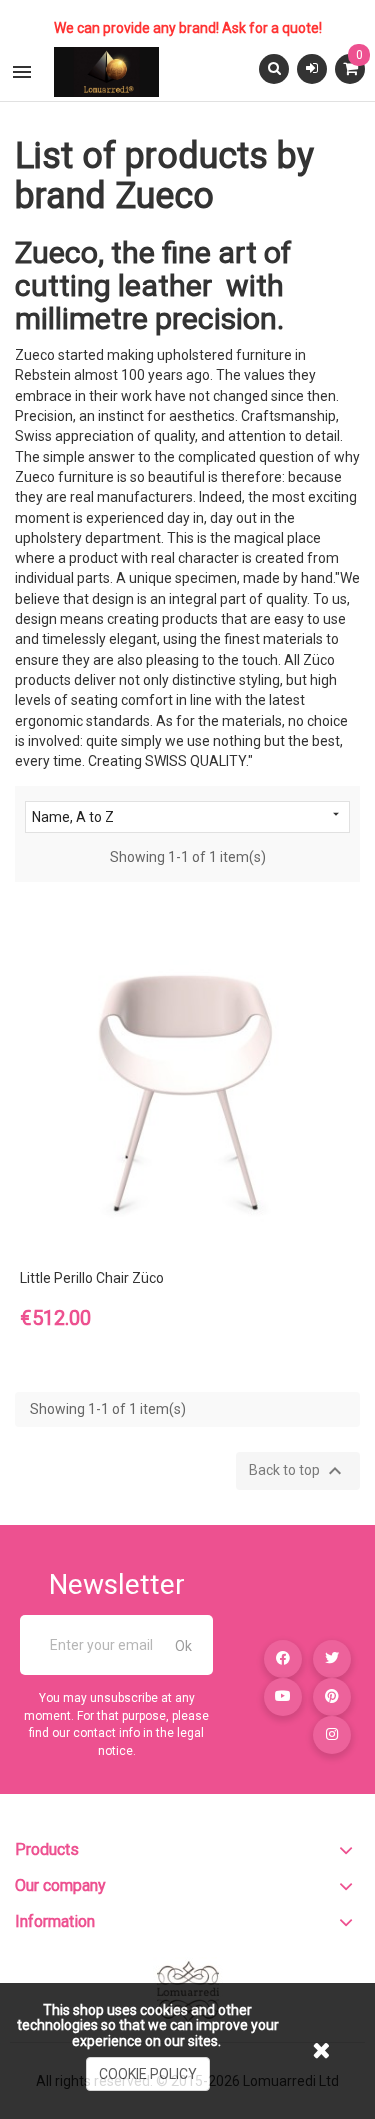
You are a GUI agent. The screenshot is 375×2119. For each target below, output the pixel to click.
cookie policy (148, 2074)
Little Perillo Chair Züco (92, 1278)
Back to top (298, 1471)
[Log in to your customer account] (312, 68)
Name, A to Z (187, 816)
